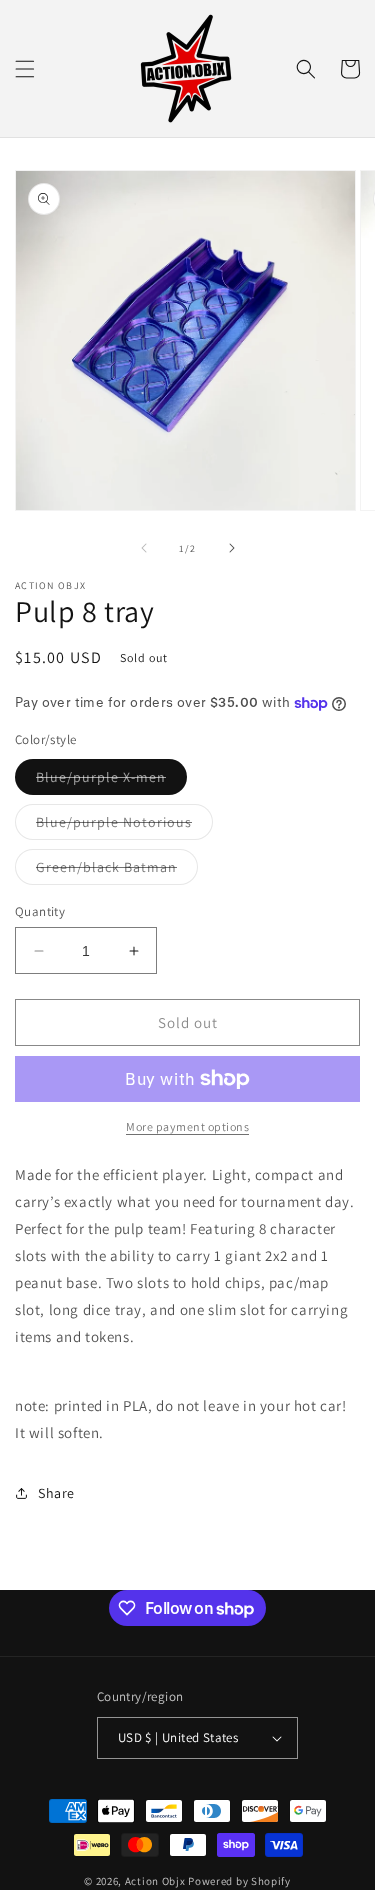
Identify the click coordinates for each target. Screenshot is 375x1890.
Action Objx (155, 1881)
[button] (25, 69)
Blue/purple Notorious (124, 826)
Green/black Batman (117, 871)
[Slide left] (144, 548)
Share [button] (56, 1493)
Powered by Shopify (239, 1881)
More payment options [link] (187, 1126)
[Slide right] (232, 548)
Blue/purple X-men (111, 781)
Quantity (40, 911)
